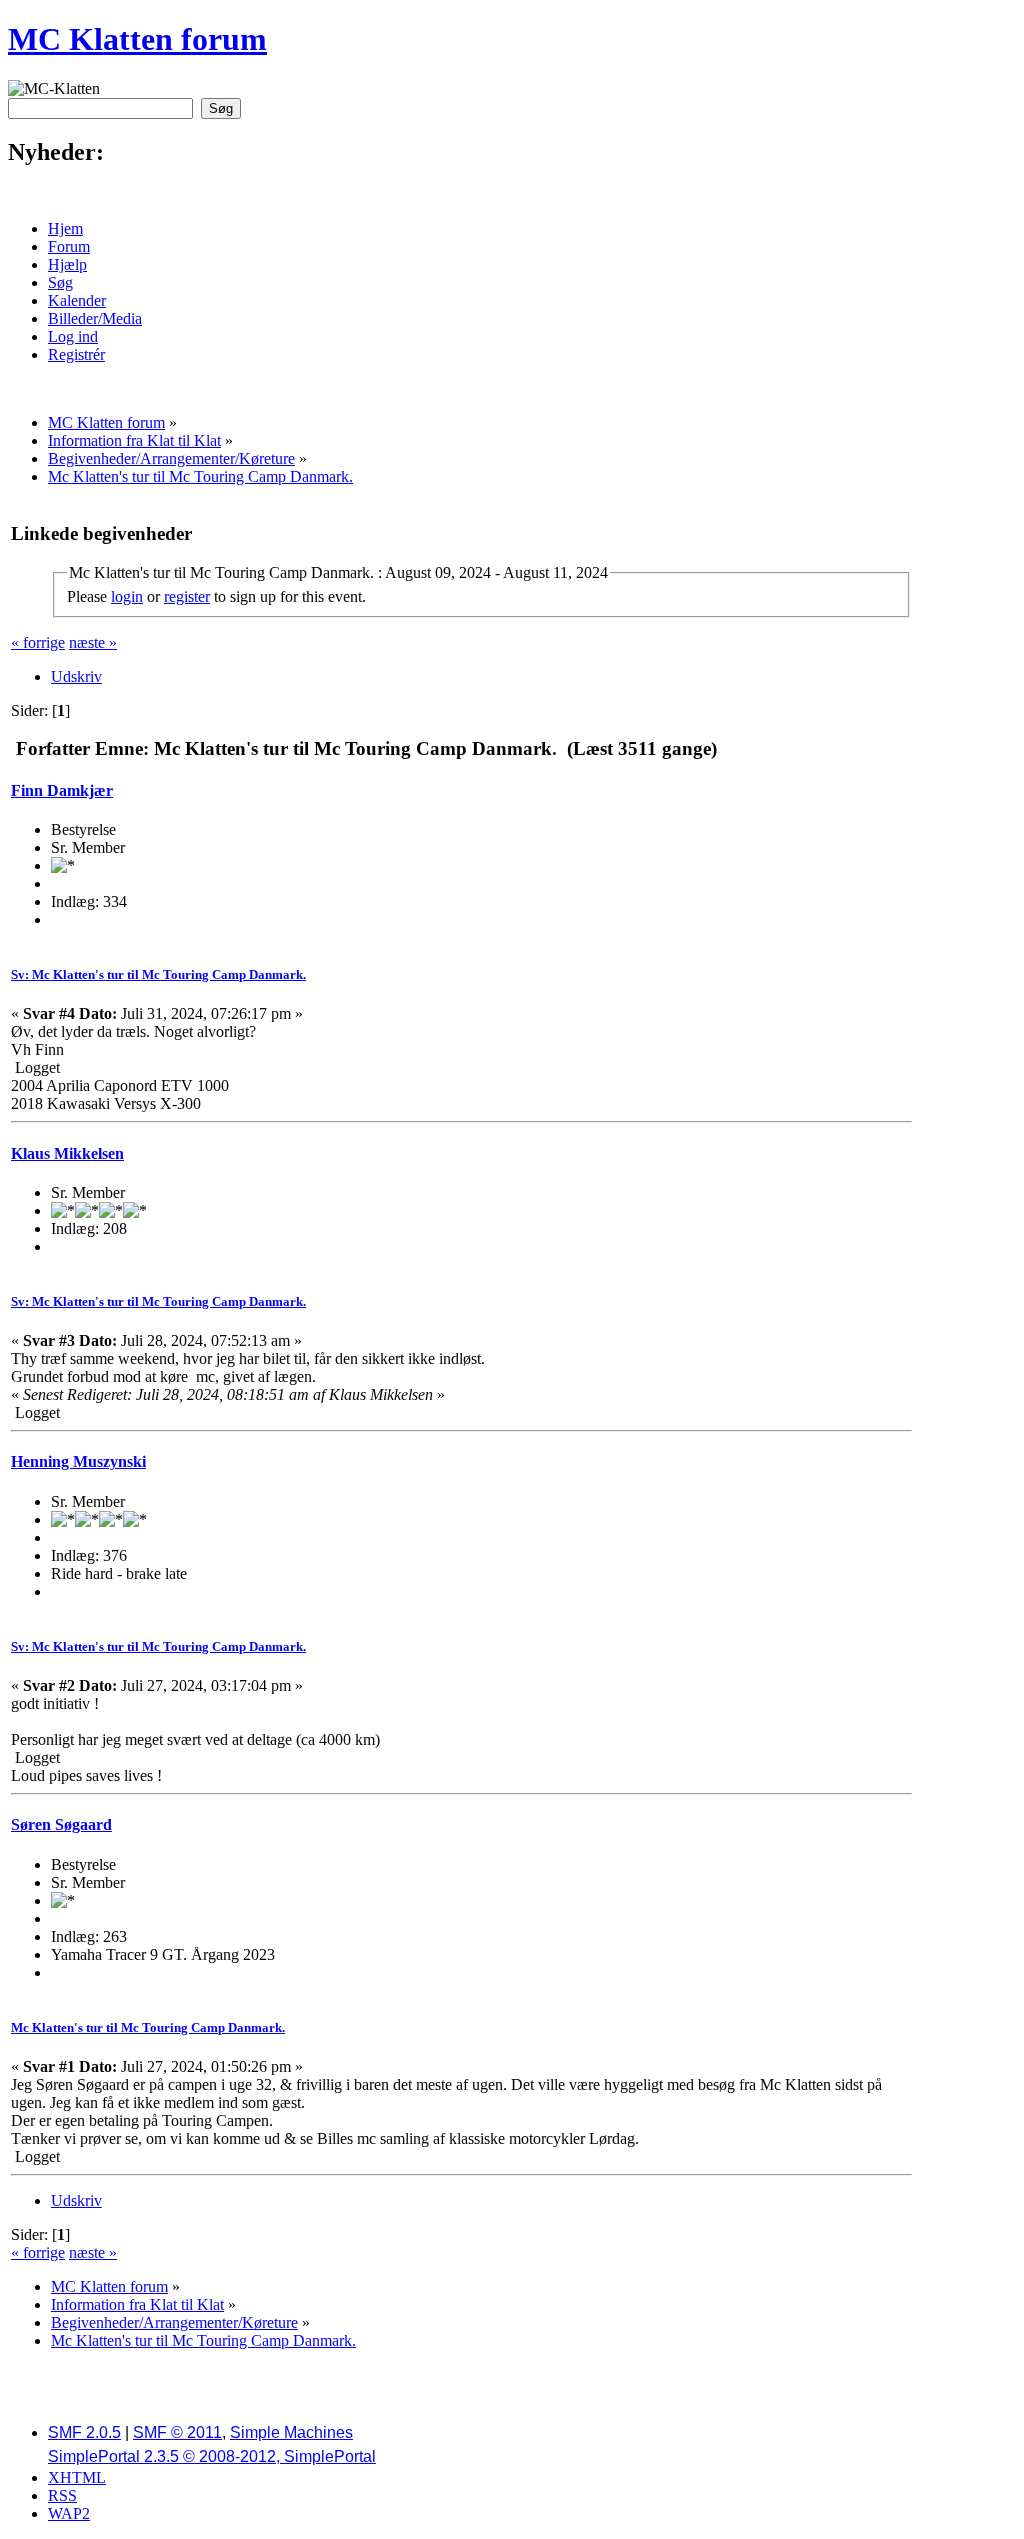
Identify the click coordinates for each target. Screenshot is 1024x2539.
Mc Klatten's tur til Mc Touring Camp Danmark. (148, 2027)
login (127, 596)
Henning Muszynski (78, 1461)
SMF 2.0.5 (84, 2432)
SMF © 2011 (177, 2432)
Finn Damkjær (62, 790)
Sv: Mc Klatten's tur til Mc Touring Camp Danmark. (158, 974)
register (187, 596)
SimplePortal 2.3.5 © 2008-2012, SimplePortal (212, 2456)
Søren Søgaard (61, 1824)
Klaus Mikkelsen (67, 1153)
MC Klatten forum (137, 39)
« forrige (38, 642)
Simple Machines (291, 2432)
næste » (93, 642)
